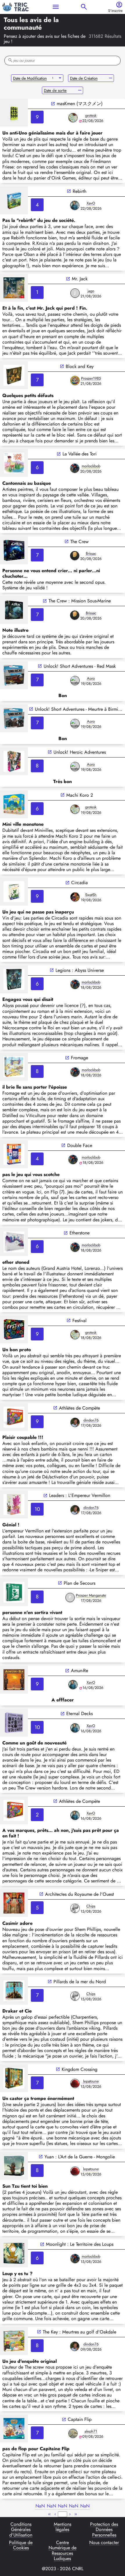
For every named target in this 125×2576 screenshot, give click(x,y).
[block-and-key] (14, 375)
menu (56, 7)
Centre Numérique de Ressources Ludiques (63, 2551)
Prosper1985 (91, 378)
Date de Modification (30, 78)
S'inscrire (115, 11)
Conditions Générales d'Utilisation (21, 2530)
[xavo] (75, 205)
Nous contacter (104, 2543)
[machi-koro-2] (14, 804)
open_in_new (53, 104)
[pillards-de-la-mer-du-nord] (14, 1991)
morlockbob (91, 466)
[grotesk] (73, 118)
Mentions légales (63, 2527)
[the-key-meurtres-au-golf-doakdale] (14, 2341)
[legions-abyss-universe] (14, 979)
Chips (91, 1906)
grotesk (91, 115)
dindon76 (91, 1420)
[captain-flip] (14, 2428)
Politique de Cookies (21, 2546)
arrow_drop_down (60, 78)
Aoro (91, 678)
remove (111, 78)
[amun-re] (14, 1680)
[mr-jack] (14, 288)
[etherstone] (14, 1242)
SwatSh (91, 895)
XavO (91, 203)
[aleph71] (73, 2433)
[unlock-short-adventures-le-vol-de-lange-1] (14, 718)
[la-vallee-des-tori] (14, 463)
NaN (40, 2506)
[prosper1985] (75, 380)
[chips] (75, 1908)
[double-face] (14, 1154)
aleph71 (91, 2431)
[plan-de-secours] (14, 1592)
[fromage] (14, 1067)
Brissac (91, 553)
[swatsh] (75, 897)
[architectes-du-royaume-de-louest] (14, 1903)
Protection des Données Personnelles (104, 2530)
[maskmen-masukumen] (14, 113)
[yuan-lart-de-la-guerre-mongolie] (14, 2166)
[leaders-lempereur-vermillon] (14, 1505)
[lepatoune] (75, 2083)
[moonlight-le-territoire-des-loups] (14, 2253)
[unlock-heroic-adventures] (14, 761)
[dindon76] (75, 1422)
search (84, 7)
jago (91, 291)
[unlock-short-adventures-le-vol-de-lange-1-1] (14, 675)
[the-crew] (14, 550)
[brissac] (75, 556)
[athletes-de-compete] (14, 1417)
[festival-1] (14, 1329)
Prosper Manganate (91, 1595)
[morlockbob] (75, 468)
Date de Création (84, 78)
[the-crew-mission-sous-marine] (14, 610)
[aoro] (75, 681)
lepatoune (91, 2081)
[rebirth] (14, 200)
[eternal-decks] (14, 1723)
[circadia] (14, 892)
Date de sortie (55, 90)
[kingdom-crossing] (14, 2078)
